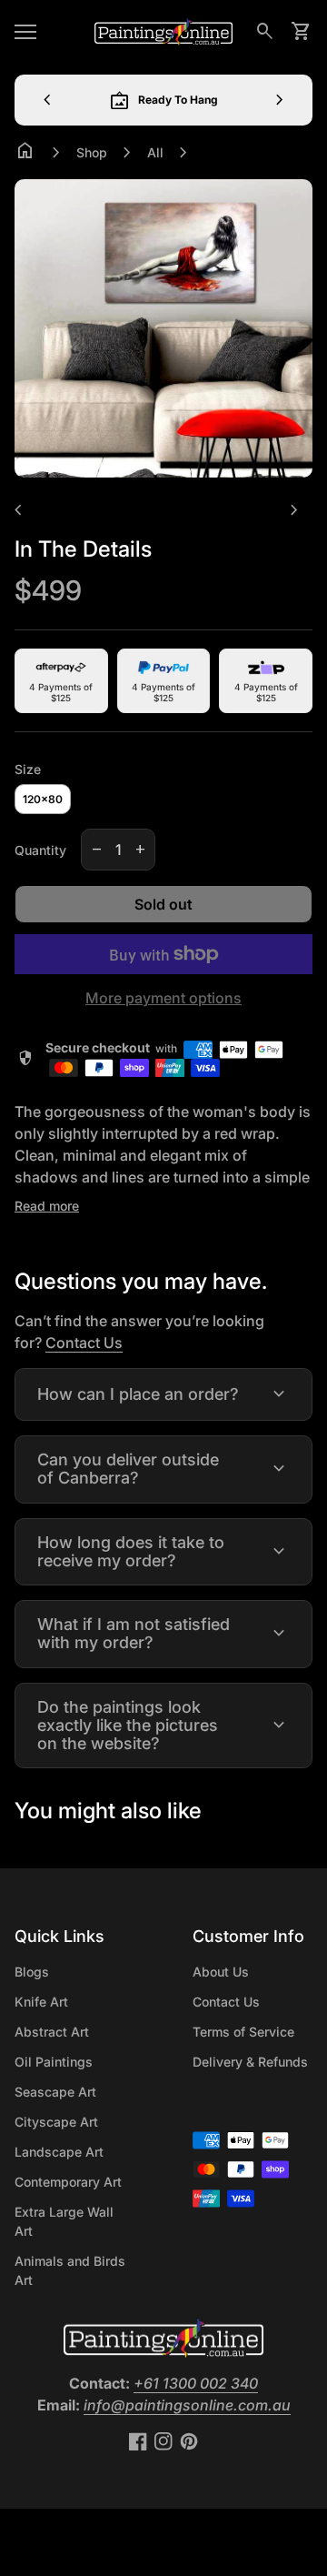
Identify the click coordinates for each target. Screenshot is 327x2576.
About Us (221, 1972)
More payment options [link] (163, 998)
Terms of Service (243, 2032)
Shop (92, 152)
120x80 (43, 799)
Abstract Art (52, 2032)
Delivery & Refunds (250, 2062)
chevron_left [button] (47, 100)
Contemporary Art (68, 2182)
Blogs (32, 1972)
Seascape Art (55, 2092)
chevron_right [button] (280, 100)
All (155, 152)
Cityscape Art (56, 2122)
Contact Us (84, 1343)
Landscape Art (59, 2152)
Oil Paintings (54, 2062)
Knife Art (41, 2002)
